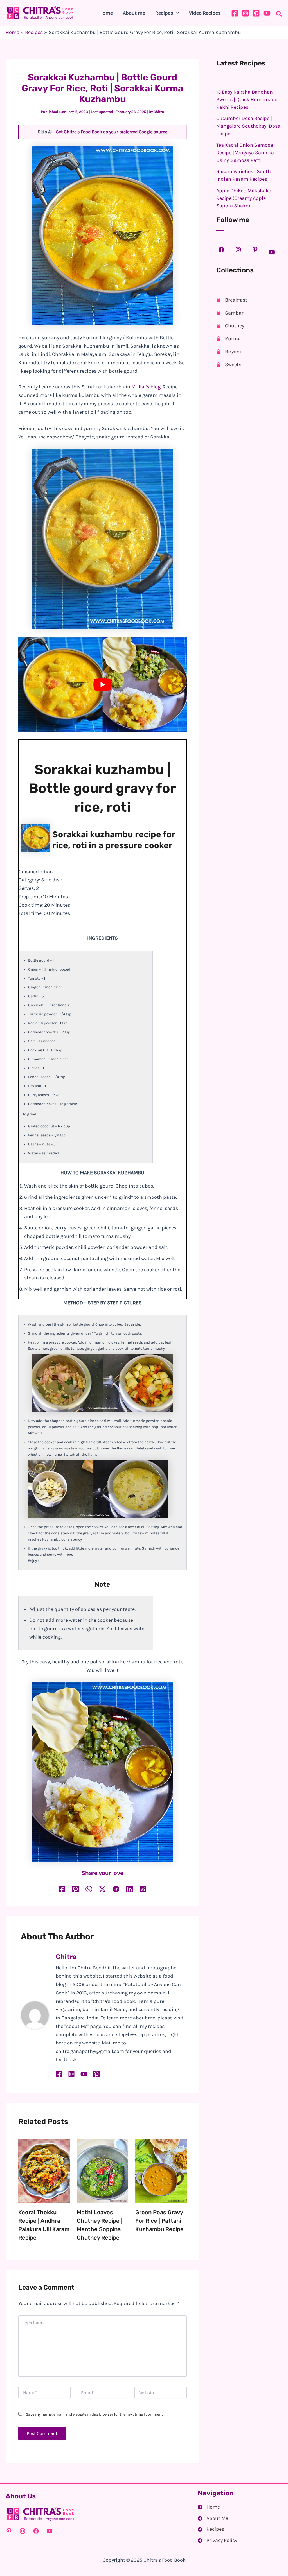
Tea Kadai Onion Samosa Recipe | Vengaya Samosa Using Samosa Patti (245, 153)
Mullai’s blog (146, 387)
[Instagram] (246, 13)
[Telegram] (116, 1889)
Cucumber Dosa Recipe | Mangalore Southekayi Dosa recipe (248, 126)
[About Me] (213, 2518)
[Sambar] (230, 313)
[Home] (209, 2507)
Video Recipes (205, 13)
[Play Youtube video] (103, 685)
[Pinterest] (256, 13)
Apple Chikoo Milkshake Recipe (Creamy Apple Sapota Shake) (244, 198)
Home (106, 13)
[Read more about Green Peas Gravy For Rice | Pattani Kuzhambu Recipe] (161, 2170)
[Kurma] (229, 339)
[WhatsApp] (89, 1889)
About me (134, 13)
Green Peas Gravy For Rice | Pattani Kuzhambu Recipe (159, 2221)
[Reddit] (143, 1889)
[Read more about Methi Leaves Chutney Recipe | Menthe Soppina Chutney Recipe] (103, 2170)
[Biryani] (229, 352)
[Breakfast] (232, 300)
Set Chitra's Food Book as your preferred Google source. (112, 132)
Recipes (164, 13)
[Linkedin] (129, 1889)
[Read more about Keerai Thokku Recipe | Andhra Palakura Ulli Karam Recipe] (44, 2170)
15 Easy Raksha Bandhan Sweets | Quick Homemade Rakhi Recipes (247, 99)
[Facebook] (235, 13)
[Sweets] (229, 365)
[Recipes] (211, 2529)
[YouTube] (267, 13)
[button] (176, 13)
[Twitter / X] (102, 1889)
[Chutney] (230, 326)
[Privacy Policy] (217, 2541)
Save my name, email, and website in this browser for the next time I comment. (95, 2414)
